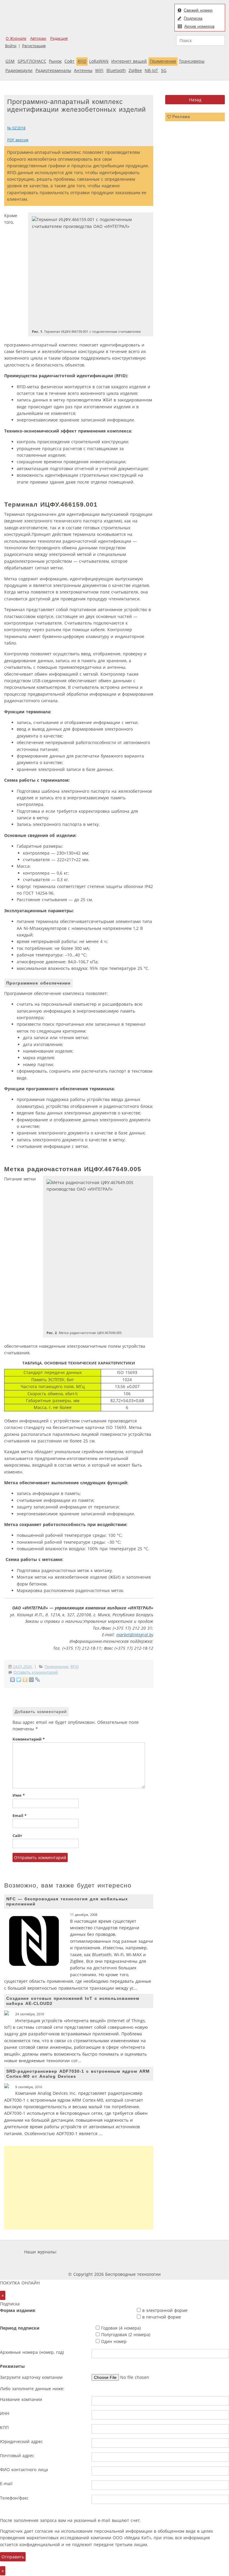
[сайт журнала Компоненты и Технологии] (151, 2252)
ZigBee (135, 70)
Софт (69, 61)
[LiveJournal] (38, 1680)
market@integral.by (135, 1635)
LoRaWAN (99, 61)
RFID (82, 61)
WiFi (99, 70)
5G (164, 70)
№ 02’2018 (16, 128)
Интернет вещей (129, 61)
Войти (11, 46)
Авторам (38, 38)
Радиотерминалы (53, 70)
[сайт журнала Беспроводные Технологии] (187, 2252)
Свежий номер (198, 10)
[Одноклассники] (25, 1680)
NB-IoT (151, 70)
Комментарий (29, 1739)
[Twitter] (19, 1680)
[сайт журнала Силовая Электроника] (78, 2252)
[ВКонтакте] (13, 1680)
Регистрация (34, 46)
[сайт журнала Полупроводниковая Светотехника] (99, 2263)
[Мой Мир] (31, 1680)
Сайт (17, 1836)
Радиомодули (19, 70)
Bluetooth (116, 70)
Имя (19, 1795)
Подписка (193, 18)
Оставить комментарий (36, 1672)
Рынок (55, 61)
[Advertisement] (79, 2188)
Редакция (59, 38)
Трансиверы (192, 61)
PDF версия (18, 140)
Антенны (83, 70)
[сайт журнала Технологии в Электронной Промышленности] (116, 2252)
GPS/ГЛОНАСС (32, 61)
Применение (163, 61)
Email (20, 1816)
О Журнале (16, 38)
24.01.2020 (23, 1667)
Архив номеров (199, 26)
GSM (10, 61)
